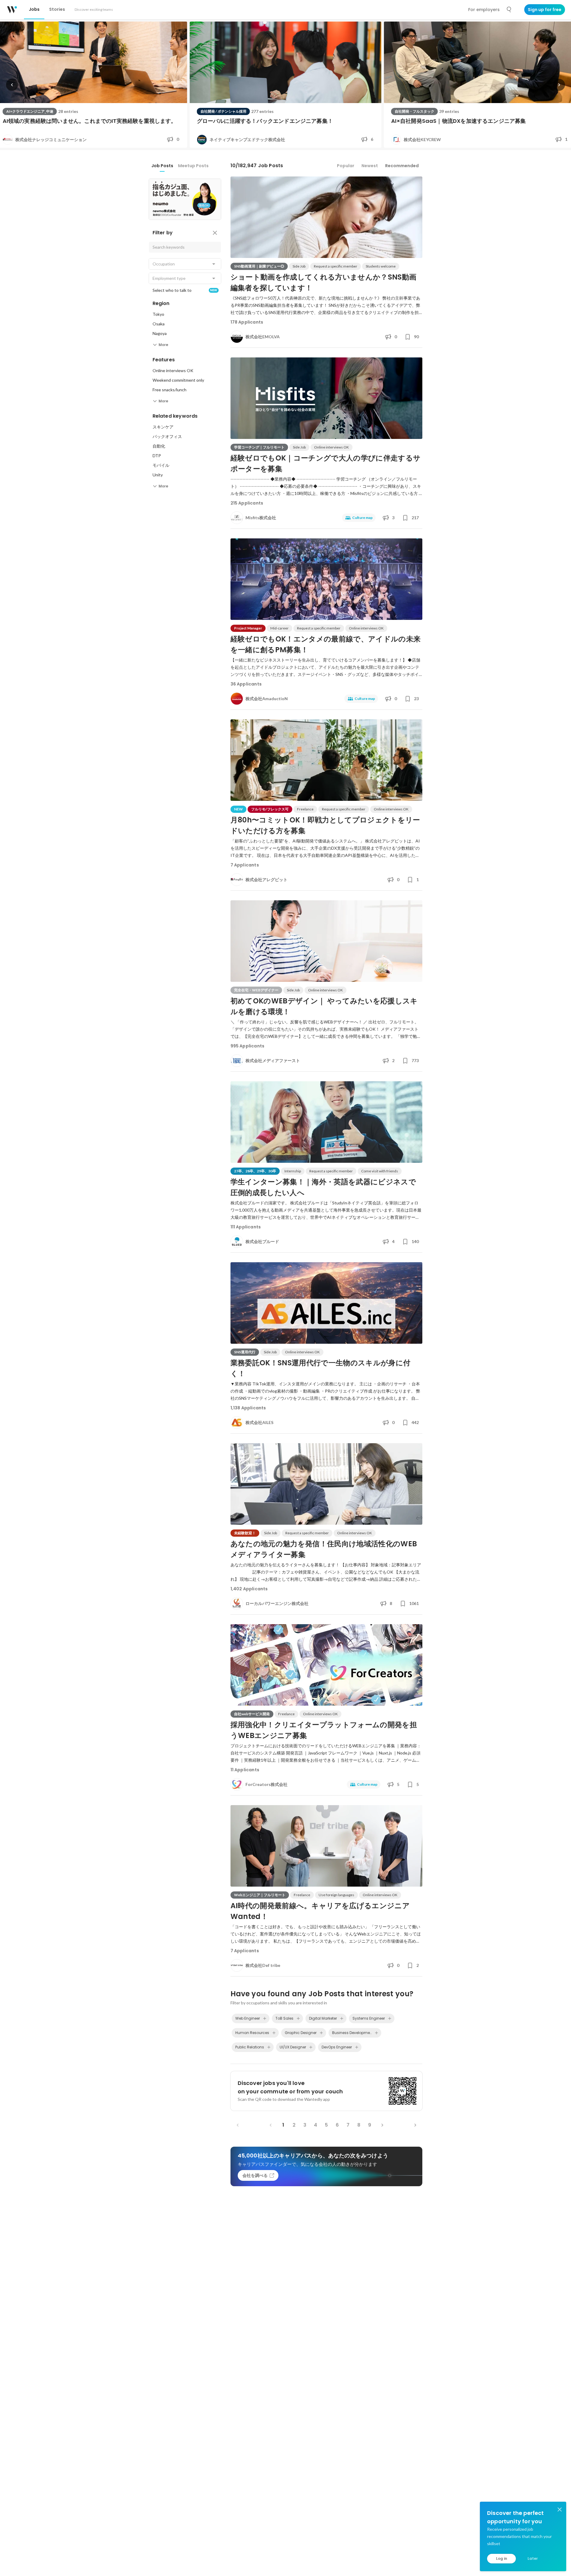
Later (533, 2558)
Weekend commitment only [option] (178, 380)
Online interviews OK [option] (173, 370)
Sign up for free (545, 10)
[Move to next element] (559, 85)
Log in (502, 2558)
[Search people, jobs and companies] (509, 10)
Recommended (402, 166)
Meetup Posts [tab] (193, 166)
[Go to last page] (415, 2125)
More (163, 345)
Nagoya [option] (160, 333)
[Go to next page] (382, 2125)
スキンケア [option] (163, 427)
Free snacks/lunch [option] (170, 390)
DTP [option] (157, 456)
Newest (370, 166)
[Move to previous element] (12, 85)
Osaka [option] (159, 324)
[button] (185, 264)
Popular (346, 166)
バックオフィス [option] (167, 436)
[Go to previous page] (271, 2125)
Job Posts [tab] (162, 166)
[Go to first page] (238, 2125)
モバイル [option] (161, 465)
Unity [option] (158, 475)
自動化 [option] (159, 446)
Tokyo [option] (158, 314)
